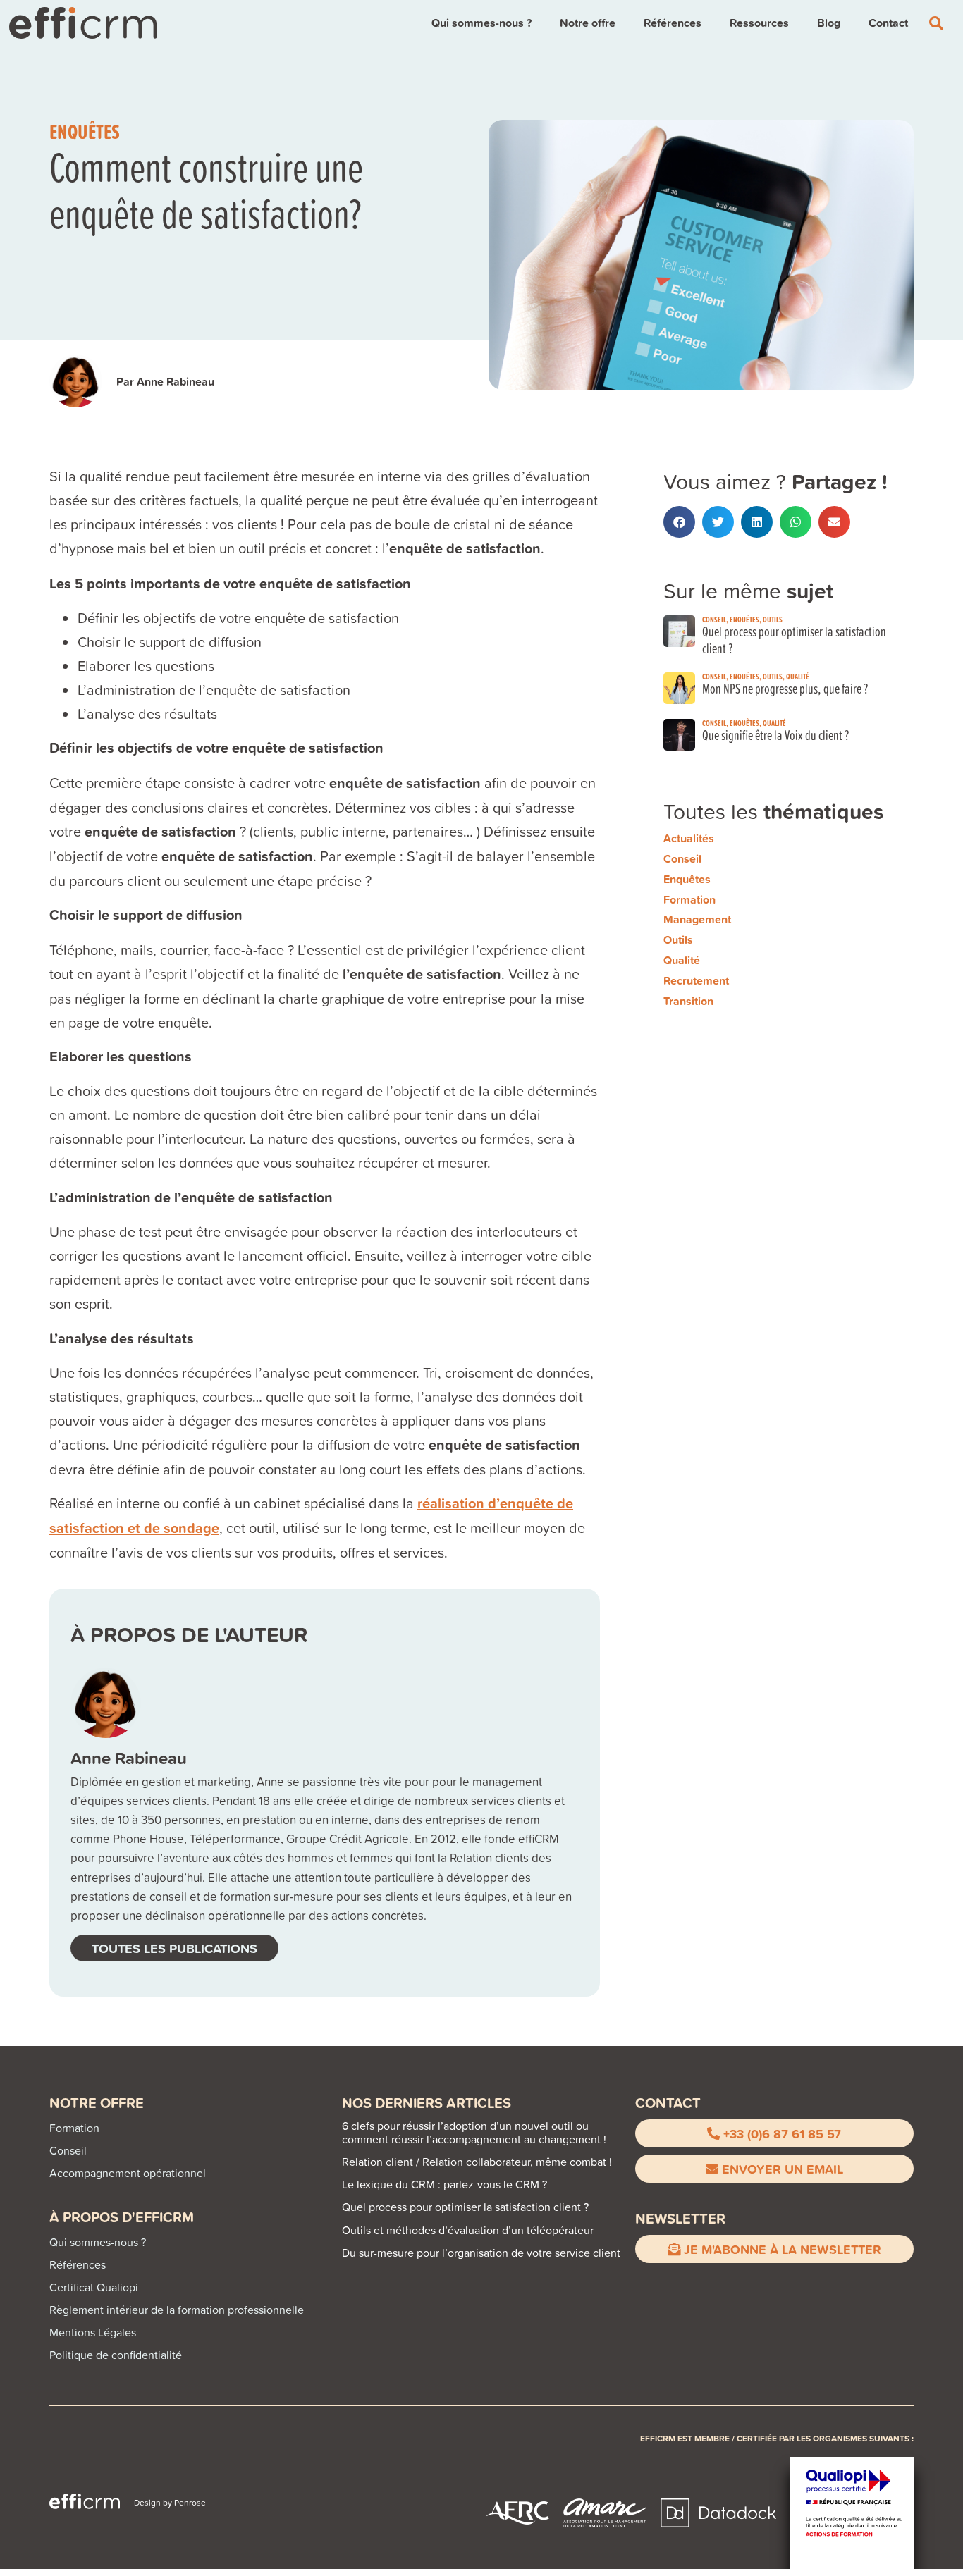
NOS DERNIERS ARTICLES (427, 2103)
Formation (689, 900)
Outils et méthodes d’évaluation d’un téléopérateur (468, 2230)
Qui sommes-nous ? (481, 23)
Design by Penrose (170, 2502)
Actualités (689, 838)
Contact (888, 23)
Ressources (759, 23)
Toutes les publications (174, 1948)
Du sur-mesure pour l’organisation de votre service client (481, 2253)
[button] (679, 522)
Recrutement (696, 981)
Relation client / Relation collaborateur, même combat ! (477, 2162)
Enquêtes (85, 131)
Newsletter (680, 2218)
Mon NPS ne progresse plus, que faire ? (785, 688)
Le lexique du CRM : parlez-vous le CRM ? (444, 2184)
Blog (829, 23)
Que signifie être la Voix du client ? (775, 735)
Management (697, 919)
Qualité (798, 676)
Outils (773, 619)
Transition (688, 1001)
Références (673, 23)
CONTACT (668, 2103)
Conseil (714, 619)
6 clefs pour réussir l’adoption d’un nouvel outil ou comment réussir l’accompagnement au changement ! (474, 2132)
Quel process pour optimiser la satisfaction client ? (794, 640)
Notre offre (588, 23)
